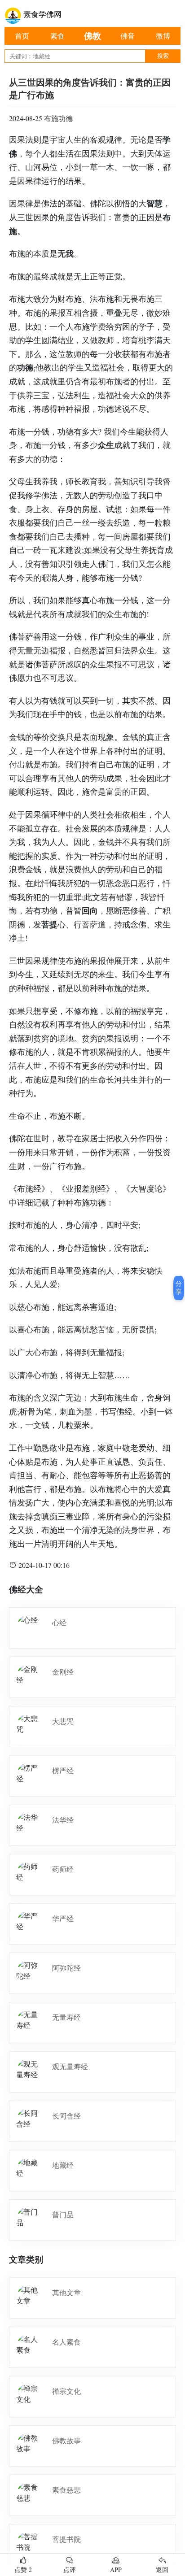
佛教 (92, 36)
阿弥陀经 (66, 1968)
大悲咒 (63, 1721)
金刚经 (63, 1672)
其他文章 (66, 2292)
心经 (59, 1622)
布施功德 (58, 118)
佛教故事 (66, 2440)
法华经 (63, 1820)
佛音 (128, 36)
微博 (163, 36)
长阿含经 (66, 2116)
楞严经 (63, 1770)
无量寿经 (66, 2017)
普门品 (63, 2214)
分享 (179, 1288)
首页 (22, 36)
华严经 (63, 1918)
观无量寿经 (70, 2066)
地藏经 (63, 2165)
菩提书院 (66, 2539)
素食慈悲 (66, 2490)
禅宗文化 (66, 2391)
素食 (57, 36)
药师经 (63, 1869)
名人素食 (66, 2342)
